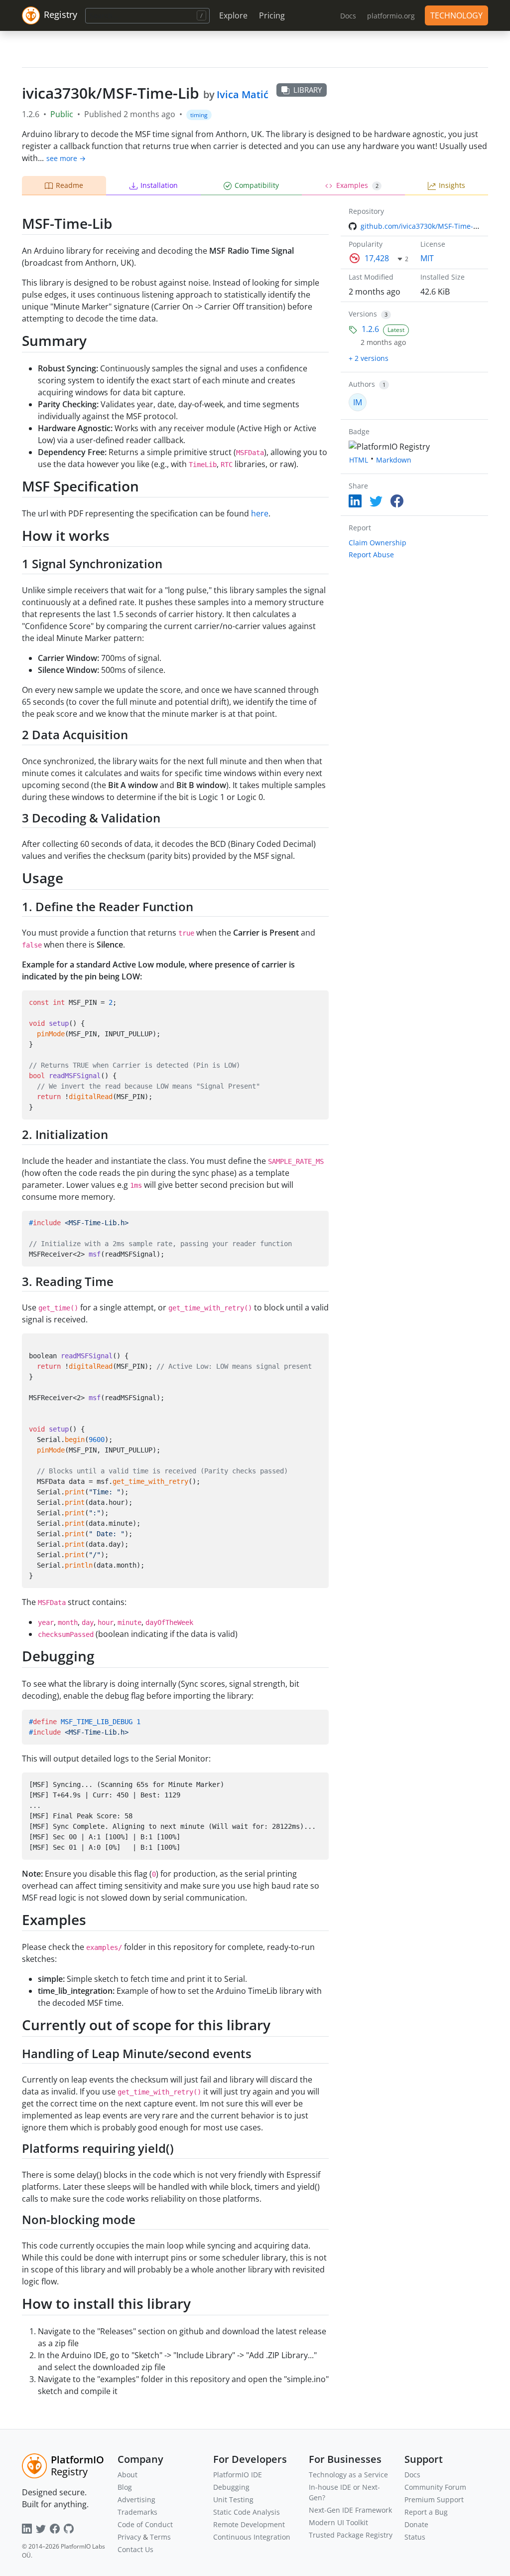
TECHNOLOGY (456, 15)
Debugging (231, 2487)
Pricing (272, 15)
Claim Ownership (378, 543)
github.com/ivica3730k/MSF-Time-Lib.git (427, 226)
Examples (357, 185)
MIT (427, 258)
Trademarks (137, 2512)
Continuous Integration (252, 2537)
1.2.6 (370, 329)
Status (415, 2537)
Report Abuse (371, 555)
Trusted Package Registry (351, 2535)
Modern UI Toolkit (338, 2522)
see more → (66, 158)
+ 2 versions (369, 358)
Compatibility (257, 185)
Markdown (394, 460)
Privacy (129, 2537)
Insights (452, 185)
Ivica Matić (243, 94)
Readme (69, 185)
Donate (416, 2524)
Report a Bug (426, 2512)
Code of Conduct (145, 2524)
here (260, 513)
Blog (125, 2487)
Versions (363, 314)
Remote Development (249, 2524)
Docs (412, 2475)
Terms (160, 2537)
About (127, 2475)
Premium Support (434, 2499)
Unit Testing (233, 2499)
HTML (359, 460)
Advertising (136, 2499)
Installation (159, 185)
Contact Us (135, 2549)
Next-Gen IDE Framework (350, 2510)
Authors (362, 384)
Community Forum (435, 2487)
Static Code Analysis (247, 2512)
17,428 (377, 258)
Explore (233, 15)
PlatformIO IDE (238, 2475)
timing (199, 115)
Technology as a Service (348, 2475)
